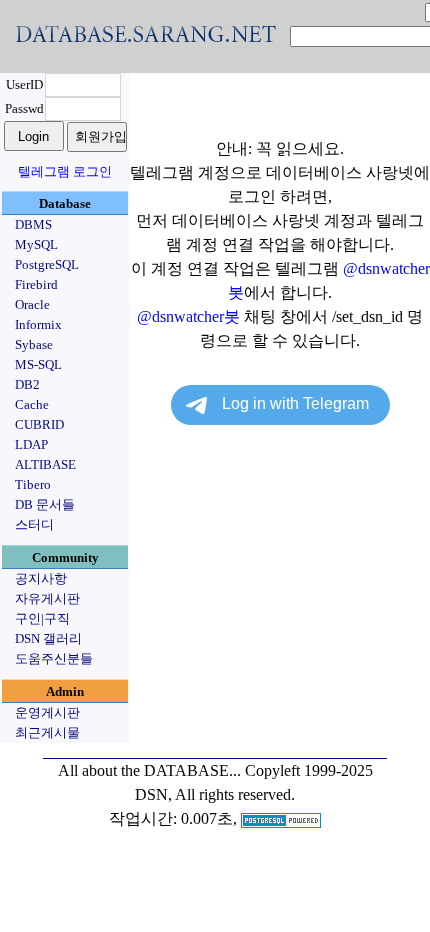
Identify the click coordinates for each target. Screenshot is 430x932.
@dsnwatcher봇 (188, 316)
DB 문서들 (45, 504)
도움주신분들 (54, 658)
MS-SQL (38, 364)
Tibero (33, 484)
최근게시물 (47, 732)
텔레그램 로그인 (65, 171)
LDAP (31, 444)
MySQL (36, 244)
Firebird (36, 284)
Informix (38, 324)
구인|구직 (42, 618)
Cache (32, 404)
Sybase (34, 344)
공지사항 (41, 578)
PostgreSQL (47, 264)
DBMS (33, 224)
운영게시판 (47, 712)
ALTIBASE (45, 464)
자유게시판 (47, 598)
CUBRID (39, 424)
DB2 (27, 384)
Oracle (32, 304)
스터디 (34, 524)
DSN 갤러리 (48, 638)
